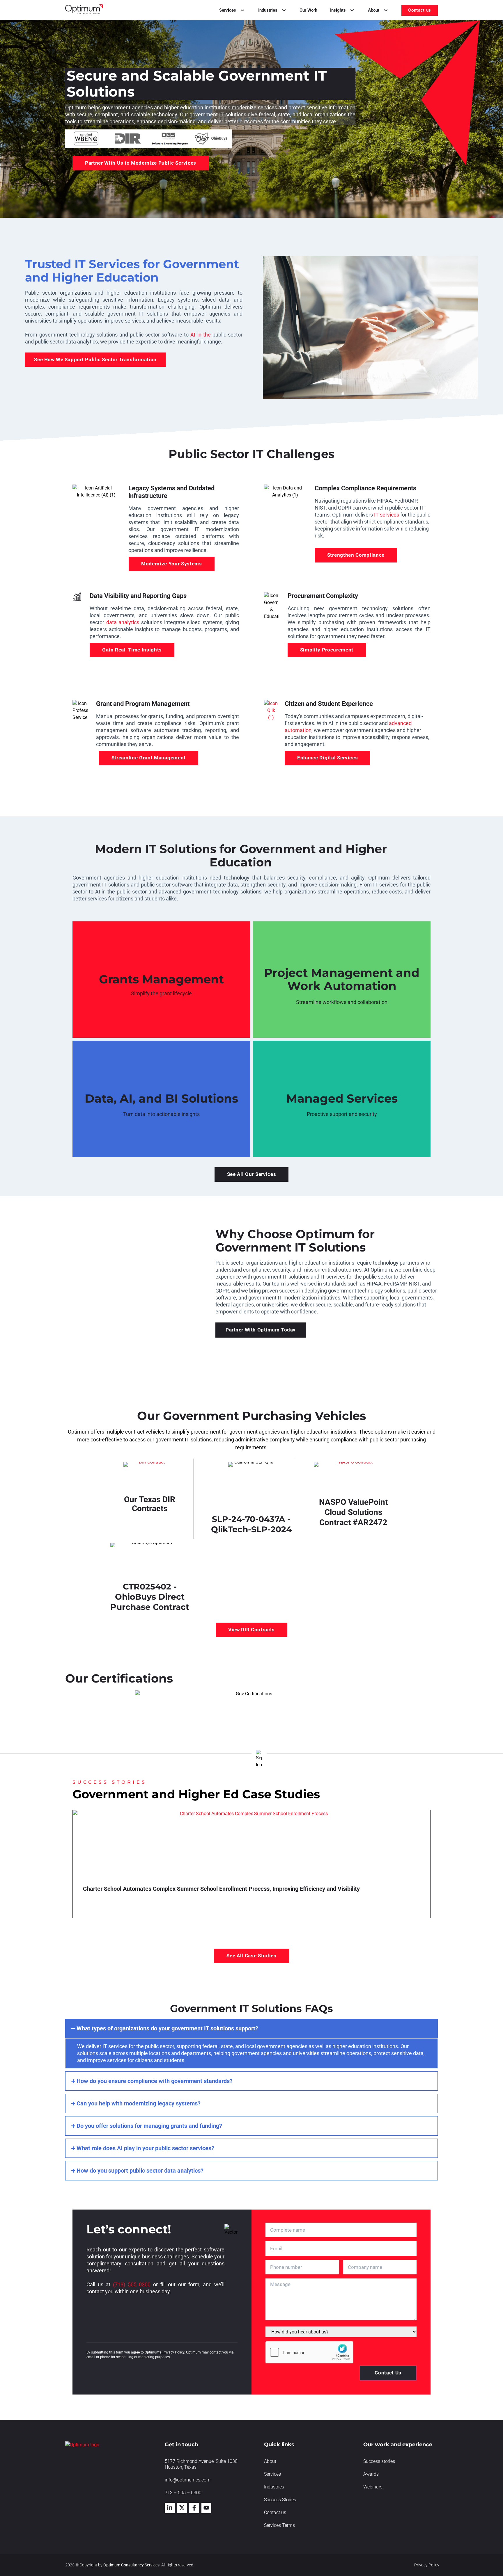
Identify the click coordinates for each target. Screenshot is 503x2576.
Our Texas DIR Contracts (150, 1504)
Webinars (373, 2487)
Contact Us (388, 2373)
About (270, 2461)
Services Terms (279, 2525)
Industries (274, 2487)
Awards (371, 2474)
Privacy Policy (427, 2565)
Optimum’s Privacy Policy (164, 2352)
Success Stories (280, 2500)
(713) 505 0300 (132, 2284)
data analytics (123, 622)
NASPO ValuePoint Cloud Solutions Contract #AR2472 (353, 1512)
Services (272, 2474)
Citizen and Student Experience (329, 704)
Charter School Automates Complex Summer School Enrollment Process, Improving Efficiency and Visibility (221, 1889)
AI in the (200, 335)
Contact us (275, 2512)
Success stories (379, 2461)
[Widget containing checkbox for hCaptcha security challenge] (309, 2352)
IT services (387, 515)
